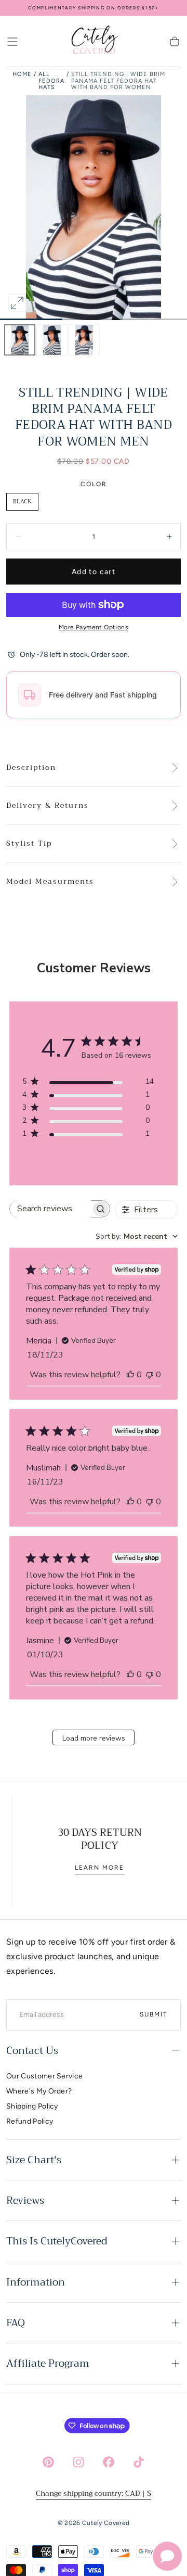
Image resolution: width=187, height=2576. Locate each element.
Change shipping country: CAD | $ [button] (94, 2493)
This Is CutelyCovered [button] (57, 2241)
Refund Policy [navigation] (30, 2121)
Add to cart (94, 572)
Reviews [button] (25, 2200)
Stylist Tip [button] (29, 844)
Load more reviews (94, 1738)
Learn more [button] (94, 1868)
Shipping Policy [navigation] (32, 2106)
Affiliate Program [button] (48, 2363)
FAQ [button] (16, 2323)
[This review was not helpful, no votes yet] (150, 1375)
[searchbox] (50, 1209)
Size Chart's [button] (34, 2160)
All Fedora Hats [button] (51, 81)
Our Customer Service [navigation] (44, 2076)
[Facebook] (109, 2462)
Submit (154, 2014)
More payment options (94, 627)
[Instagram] (78, 2462)
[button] (12, 42)
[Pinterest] (48, 2462)
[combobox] (137, 1236)
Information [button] (36, 2282)
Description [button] (31, 768)
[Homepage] (94, 42)
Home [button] (22, 74)
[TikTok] (139, 2462)
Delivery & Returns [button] (48, 806)
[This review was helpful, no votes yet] (130, 1375)
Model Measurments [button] (50, 882)
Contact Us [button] (32, 2051)
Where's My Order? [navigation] (39, 2091)
